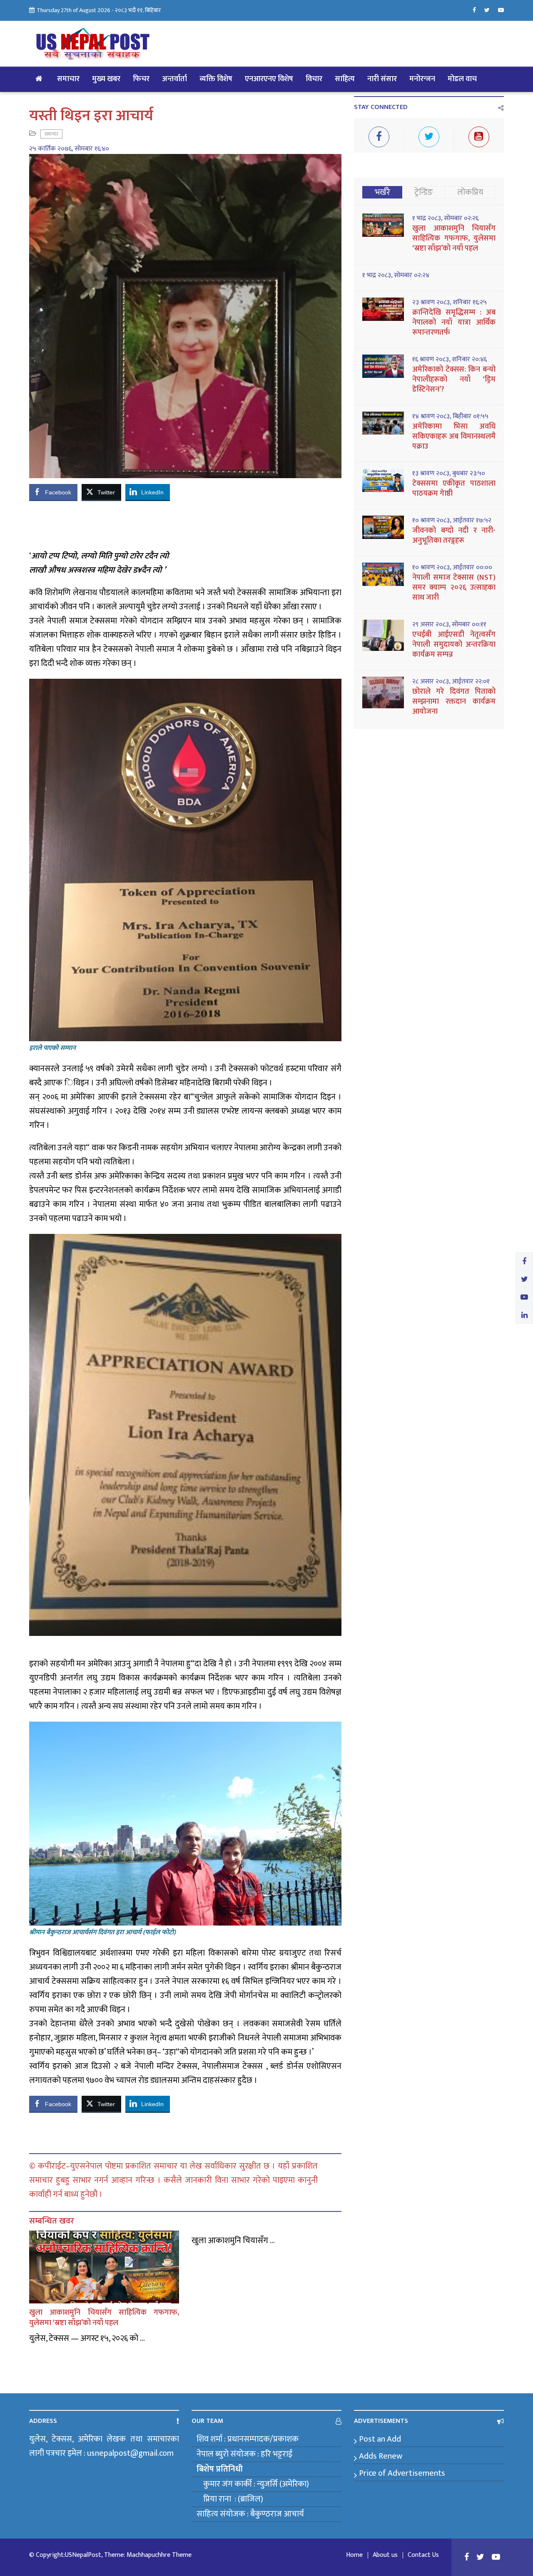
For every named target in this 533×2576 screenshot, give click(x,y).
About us (385, 2555)
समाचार (68, 79)
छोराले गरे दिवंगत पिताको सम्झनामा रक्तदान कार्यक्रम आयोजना (454, 702)
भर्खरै (382, 192)
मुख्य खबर (106, 79)
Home (354, 2555)
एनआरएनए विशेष (269, 79)
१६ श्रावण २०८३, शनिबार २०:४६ (450, 360)
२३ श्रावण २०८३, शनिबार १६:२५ (450, 303)
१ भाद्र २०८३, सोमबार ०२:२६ (445, 218)
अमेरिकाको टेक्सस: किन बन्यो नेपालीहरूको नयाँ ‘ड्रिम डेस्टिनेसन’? (454, 380)
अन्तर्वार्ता (174, 79)
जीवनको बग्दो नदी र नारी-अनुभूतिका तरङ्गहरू (454, 536)
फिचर (141, 79)
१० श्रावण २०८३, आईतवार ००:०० (452, 568)
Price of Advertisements (402, 2473)
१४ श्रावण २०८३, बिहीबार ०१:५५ (450, 417)
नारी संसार (382, 79)
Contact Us (423, 2555)
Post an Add (380, 2439)
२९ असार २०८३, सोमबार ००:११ (449, 625)
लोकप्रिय (470, 192)
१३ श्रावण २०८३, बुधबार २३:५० (449, 474)
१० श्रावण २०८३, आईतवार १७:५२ (452, 521)
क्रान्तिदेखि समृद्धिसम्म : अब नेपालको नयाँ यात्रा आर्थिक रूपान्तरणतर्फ (454, 323)
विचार (314, 79)
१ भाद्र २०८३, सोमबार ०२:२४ (396, 275)
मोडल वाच (462, 79)
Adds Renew (381, 2456)
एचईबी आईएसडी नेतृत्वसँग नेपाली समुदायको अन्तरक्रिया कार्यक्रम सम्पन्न (454, 645)
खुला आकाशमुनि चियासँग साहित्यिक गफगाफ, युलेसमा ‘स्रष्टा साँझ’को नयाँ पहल (104, 2318)
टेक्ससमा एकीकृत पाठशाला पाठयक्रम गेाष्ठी (454, 489)
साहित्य (345, 79)
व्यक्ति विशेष (216, 79)
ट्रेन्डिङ (424, 192)
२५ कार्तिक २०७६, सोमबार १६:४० (69, 149)
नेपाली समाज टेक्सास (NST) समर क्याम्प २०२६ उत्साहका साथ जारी (454, 588)
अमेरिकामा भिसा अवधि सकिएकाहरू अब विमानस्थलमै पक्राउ (454, 437)
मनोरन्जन (422, 79)
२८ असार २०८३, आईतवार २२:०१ (451, 682)
